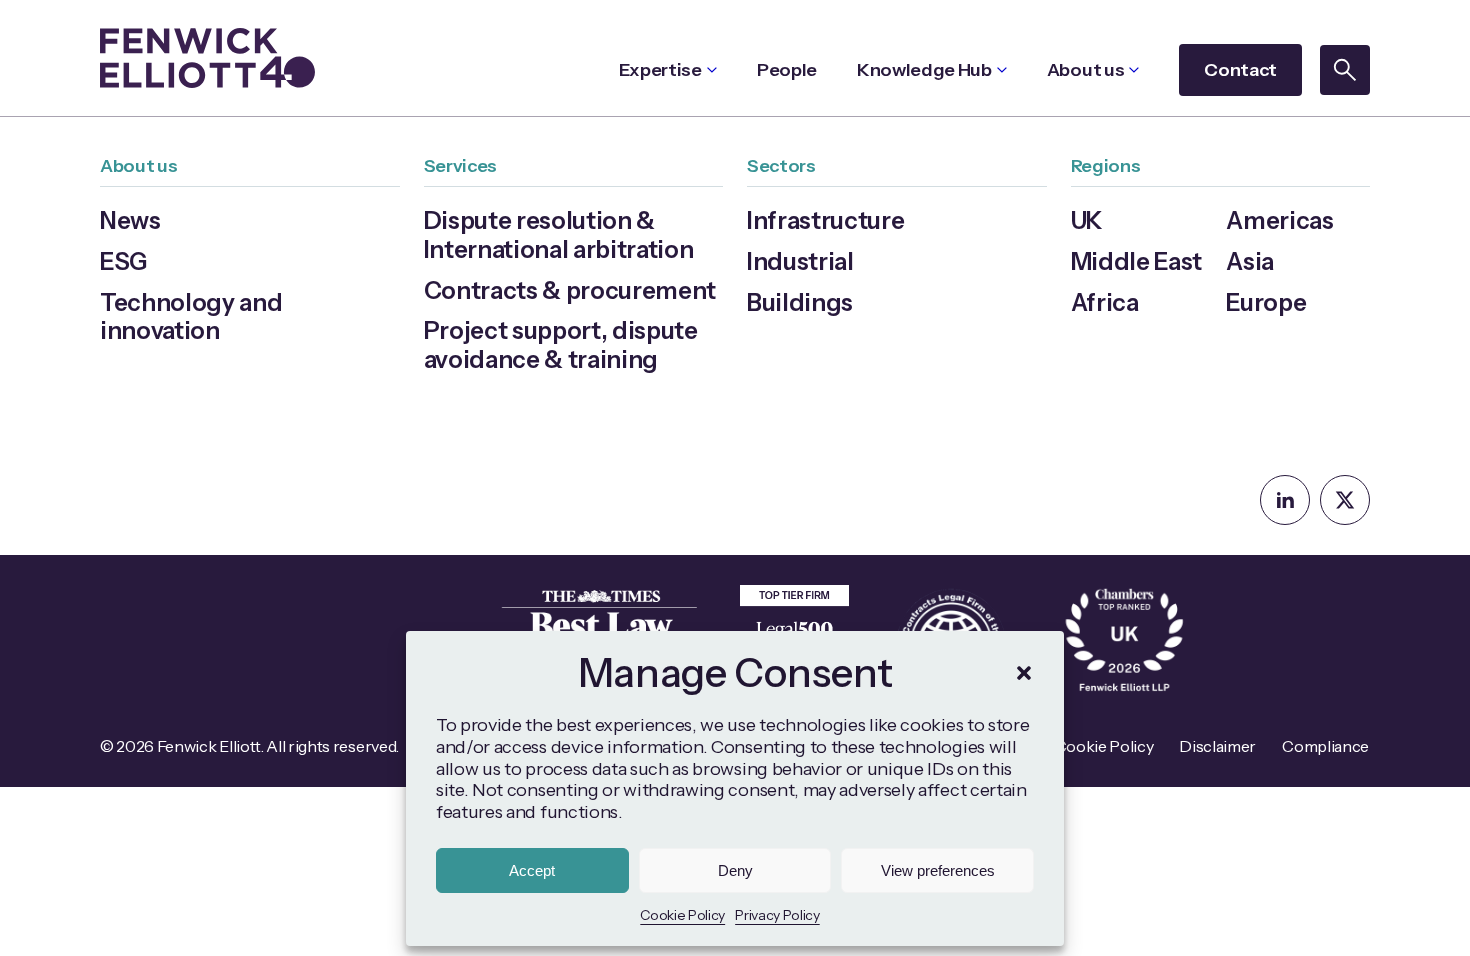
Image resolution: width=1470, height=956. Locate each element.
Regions (1106, 166)
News (130, 220)
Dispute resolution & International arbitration (559, 235)
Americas (1279, 220)
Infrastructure (826, 220)
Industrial (800, 261)
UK (1087, 220)
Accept (532, 870)
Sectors (781, 166)
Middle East (1136, 261)
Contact (1240, 70)
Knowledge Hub (924, 70)
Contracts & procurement (570, 290)
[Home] (207, 58)
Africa (1105, 302)
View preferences (938, 870)
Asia (1250, 261)
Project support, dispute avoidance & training (561, 345)
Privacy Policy (777, 915)
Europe (1266, 302)
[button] (1024, 673)
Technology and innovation (191, 317)
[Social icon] (1285, 500)
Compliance (1325, 746)
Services (460, 166)
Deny (735, 870)
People (787, 70)
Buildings (800, 302)
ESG (123, 261)
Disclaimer (1217, 746)
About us (1085, 70)
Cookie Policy (682, 915)
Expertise (660, 70)
